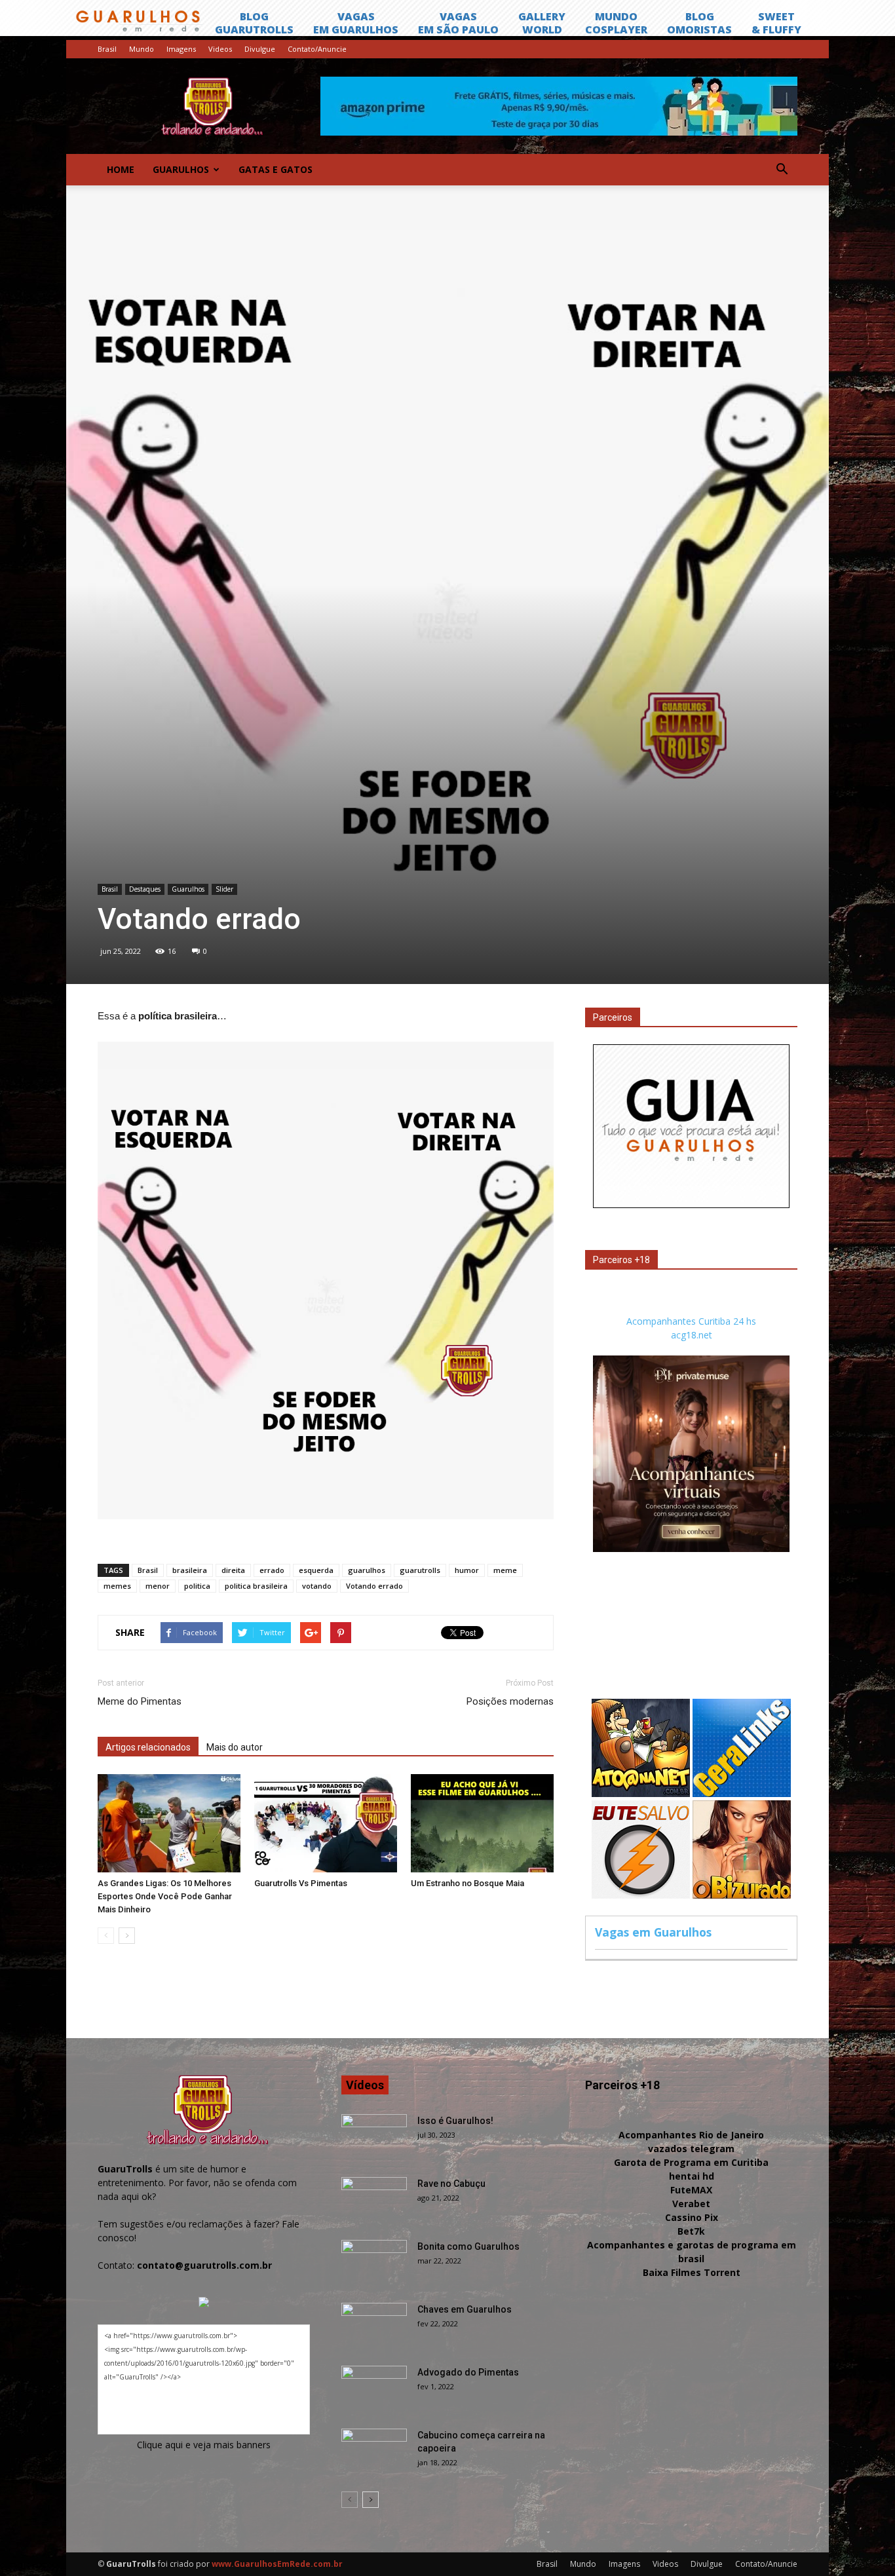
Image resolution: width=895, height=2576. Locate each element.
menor (158, 1586)
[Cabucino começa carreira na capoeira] (374, 2452)
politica (197, 1586)
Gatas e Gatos (276, 169)
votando (317, 1586)
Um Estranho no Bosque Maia (467, 1883)
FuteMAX (691, 2190)
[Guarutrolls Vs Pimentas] (326, 1823)
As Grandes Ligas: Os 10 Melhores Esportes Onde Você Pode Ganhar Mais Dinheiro (165, 1896)
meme (505, 1570)
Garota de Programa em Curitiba (691, 2162)
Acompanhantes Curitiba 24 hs (691, 1321)
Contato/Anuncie (317, 49)
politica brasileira (256, 1586)
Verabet (691, 2204)
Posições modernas (510, 1701)
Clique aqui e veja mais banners (204, 2445)
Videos (220, 49)
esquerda (316, 1570)
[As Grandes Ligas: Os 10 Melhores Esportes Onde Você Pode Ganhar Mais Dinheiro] (169, 1823)
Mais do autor (235, 1747)
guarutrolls (420, 1570)
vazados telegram (691, 2149)
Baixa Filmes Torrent (692, 2272)
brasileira (190, 1570)
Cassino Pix (692, 2217)
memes (117, 1586)
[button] (782, 170)
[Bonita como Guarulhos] (374, 2263)
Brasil (107, 49)
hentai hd (692, 2176)
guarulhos (367, 1570)
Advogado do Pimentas (468, 2372)
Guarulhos (181, 169)
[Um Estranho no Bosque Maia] (482, 1823)
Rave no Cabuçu (451, 2184)
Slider (224, 889)
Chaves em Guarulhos (465, 2309)
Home (121, 169)
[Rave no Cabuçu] (374, 2200)
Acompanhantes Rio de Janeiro (691, 2135)
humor (467, 1570)
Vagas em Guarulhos (653, 1932)
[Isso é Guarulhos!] (374, 2137)
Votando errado (374, 1586)
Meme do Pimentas (140, 1701)
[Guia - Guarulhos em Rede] (691, 1204)
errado (272, 1570)
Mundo (142, 49)
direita (233, 1570)
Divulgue (260, 49)
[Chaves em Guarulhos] (374, 2326)
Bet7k (691, 2231)
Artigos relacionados (148, 1747)
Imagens (181, 49)
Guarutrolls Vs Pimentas (301, 1883)
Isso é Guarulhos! (455, 2121)
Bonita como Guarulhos (468, 2246)
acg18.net (692, 1335)
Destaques (145, 889)
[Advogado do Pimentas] (374, 2389)
